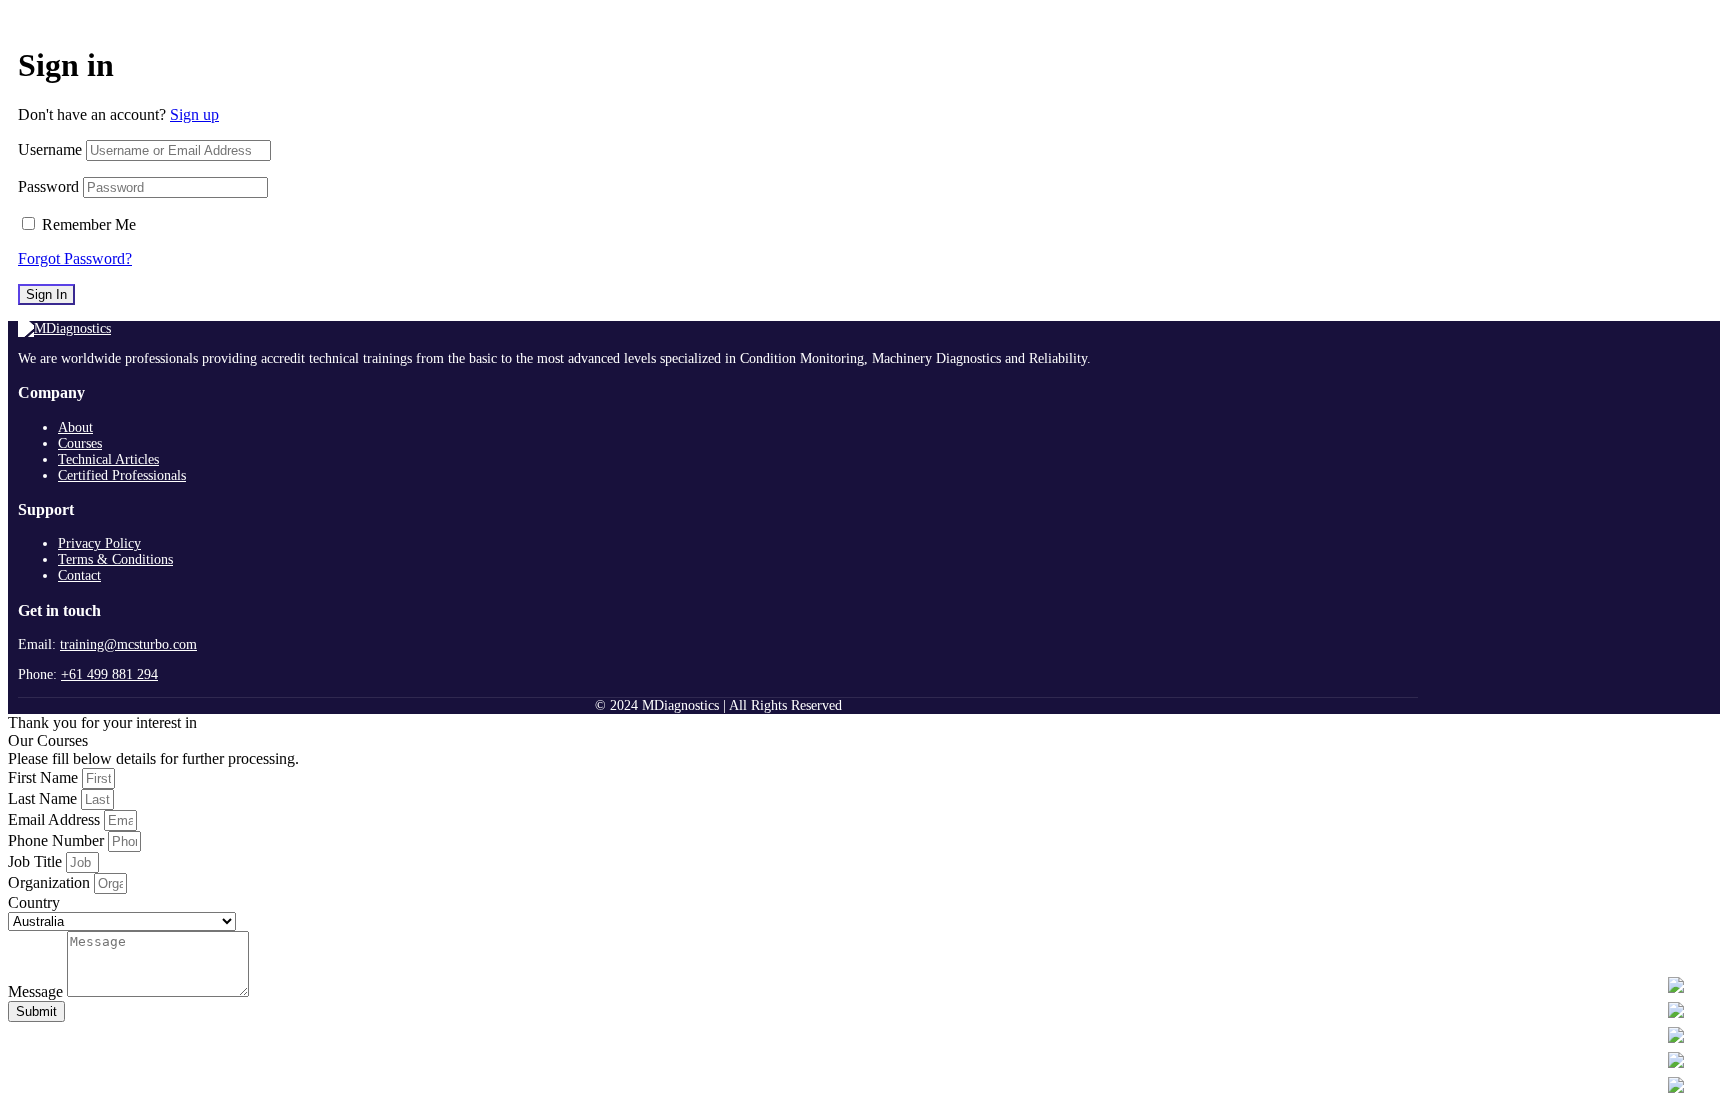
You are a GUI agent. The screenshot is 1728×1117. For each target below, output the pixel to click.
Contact (79, 575)
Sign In (46, 294)
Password (48, 186)
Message (37, 991)
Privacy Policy (99, 543)
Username (50, 149)
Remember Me (89, 224)
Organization (51, 882)
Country (34, 902)
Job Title (37, 861)
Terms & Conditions (115, 559)
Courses (80, 443)
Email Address (56, 819)
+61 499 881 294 (109, 674)
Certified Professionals (122, 475)
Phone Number (58, 840)
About (75, 427)
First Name (45, 777)
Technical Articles (108, 459)
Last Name (44, 798)
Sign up (194, 114)
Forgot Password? (75, 258)
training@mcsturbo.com (128, 644)
